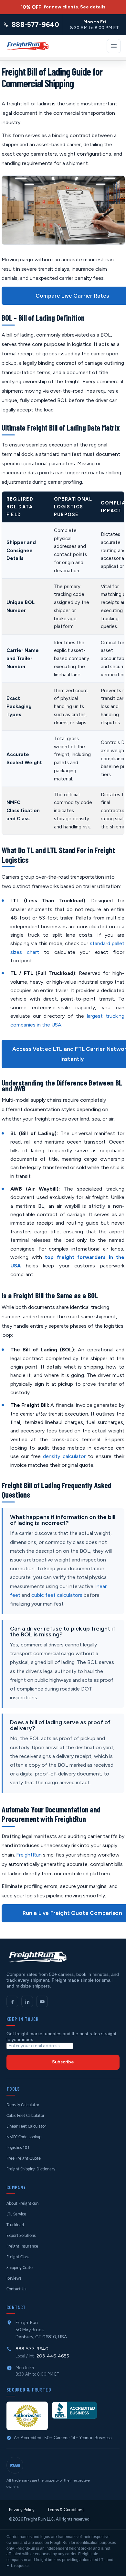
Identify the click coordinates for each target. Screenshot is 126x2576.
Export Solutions (21, 2236)
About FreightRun (22, 2204)
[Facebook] (12, 2001)
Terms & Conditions (66, 2510)
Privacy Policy (22, 2510)
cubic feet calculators (57, 1595)
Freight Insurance (22, 2246)
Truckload (15, 2225)
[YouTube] (42, 2001)
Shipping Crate (20, 2268)
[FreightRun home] (37, 1957)
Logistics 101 (18, 2148)
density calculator (64, 1456)
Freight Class (18, 2257)
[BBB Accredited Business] (74, 2410)
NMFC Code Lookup (24, 2137)
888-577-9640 (32, 2349)
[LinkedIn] (27, 2001)
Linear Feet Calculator (26, 2126)
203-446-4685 (53, 2356)
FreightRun (29, 1855)
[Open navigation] (114, 46)
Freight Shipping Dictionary (31, 2169)
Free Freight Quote (24, 2159)
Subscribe (63, 2062)
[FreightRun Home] (27, 46)
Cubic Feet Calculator (26, 2116)
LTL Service (16, 2214)
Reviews (14, 2279)
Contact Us (16, 2289)
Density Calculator (23, 2105)
